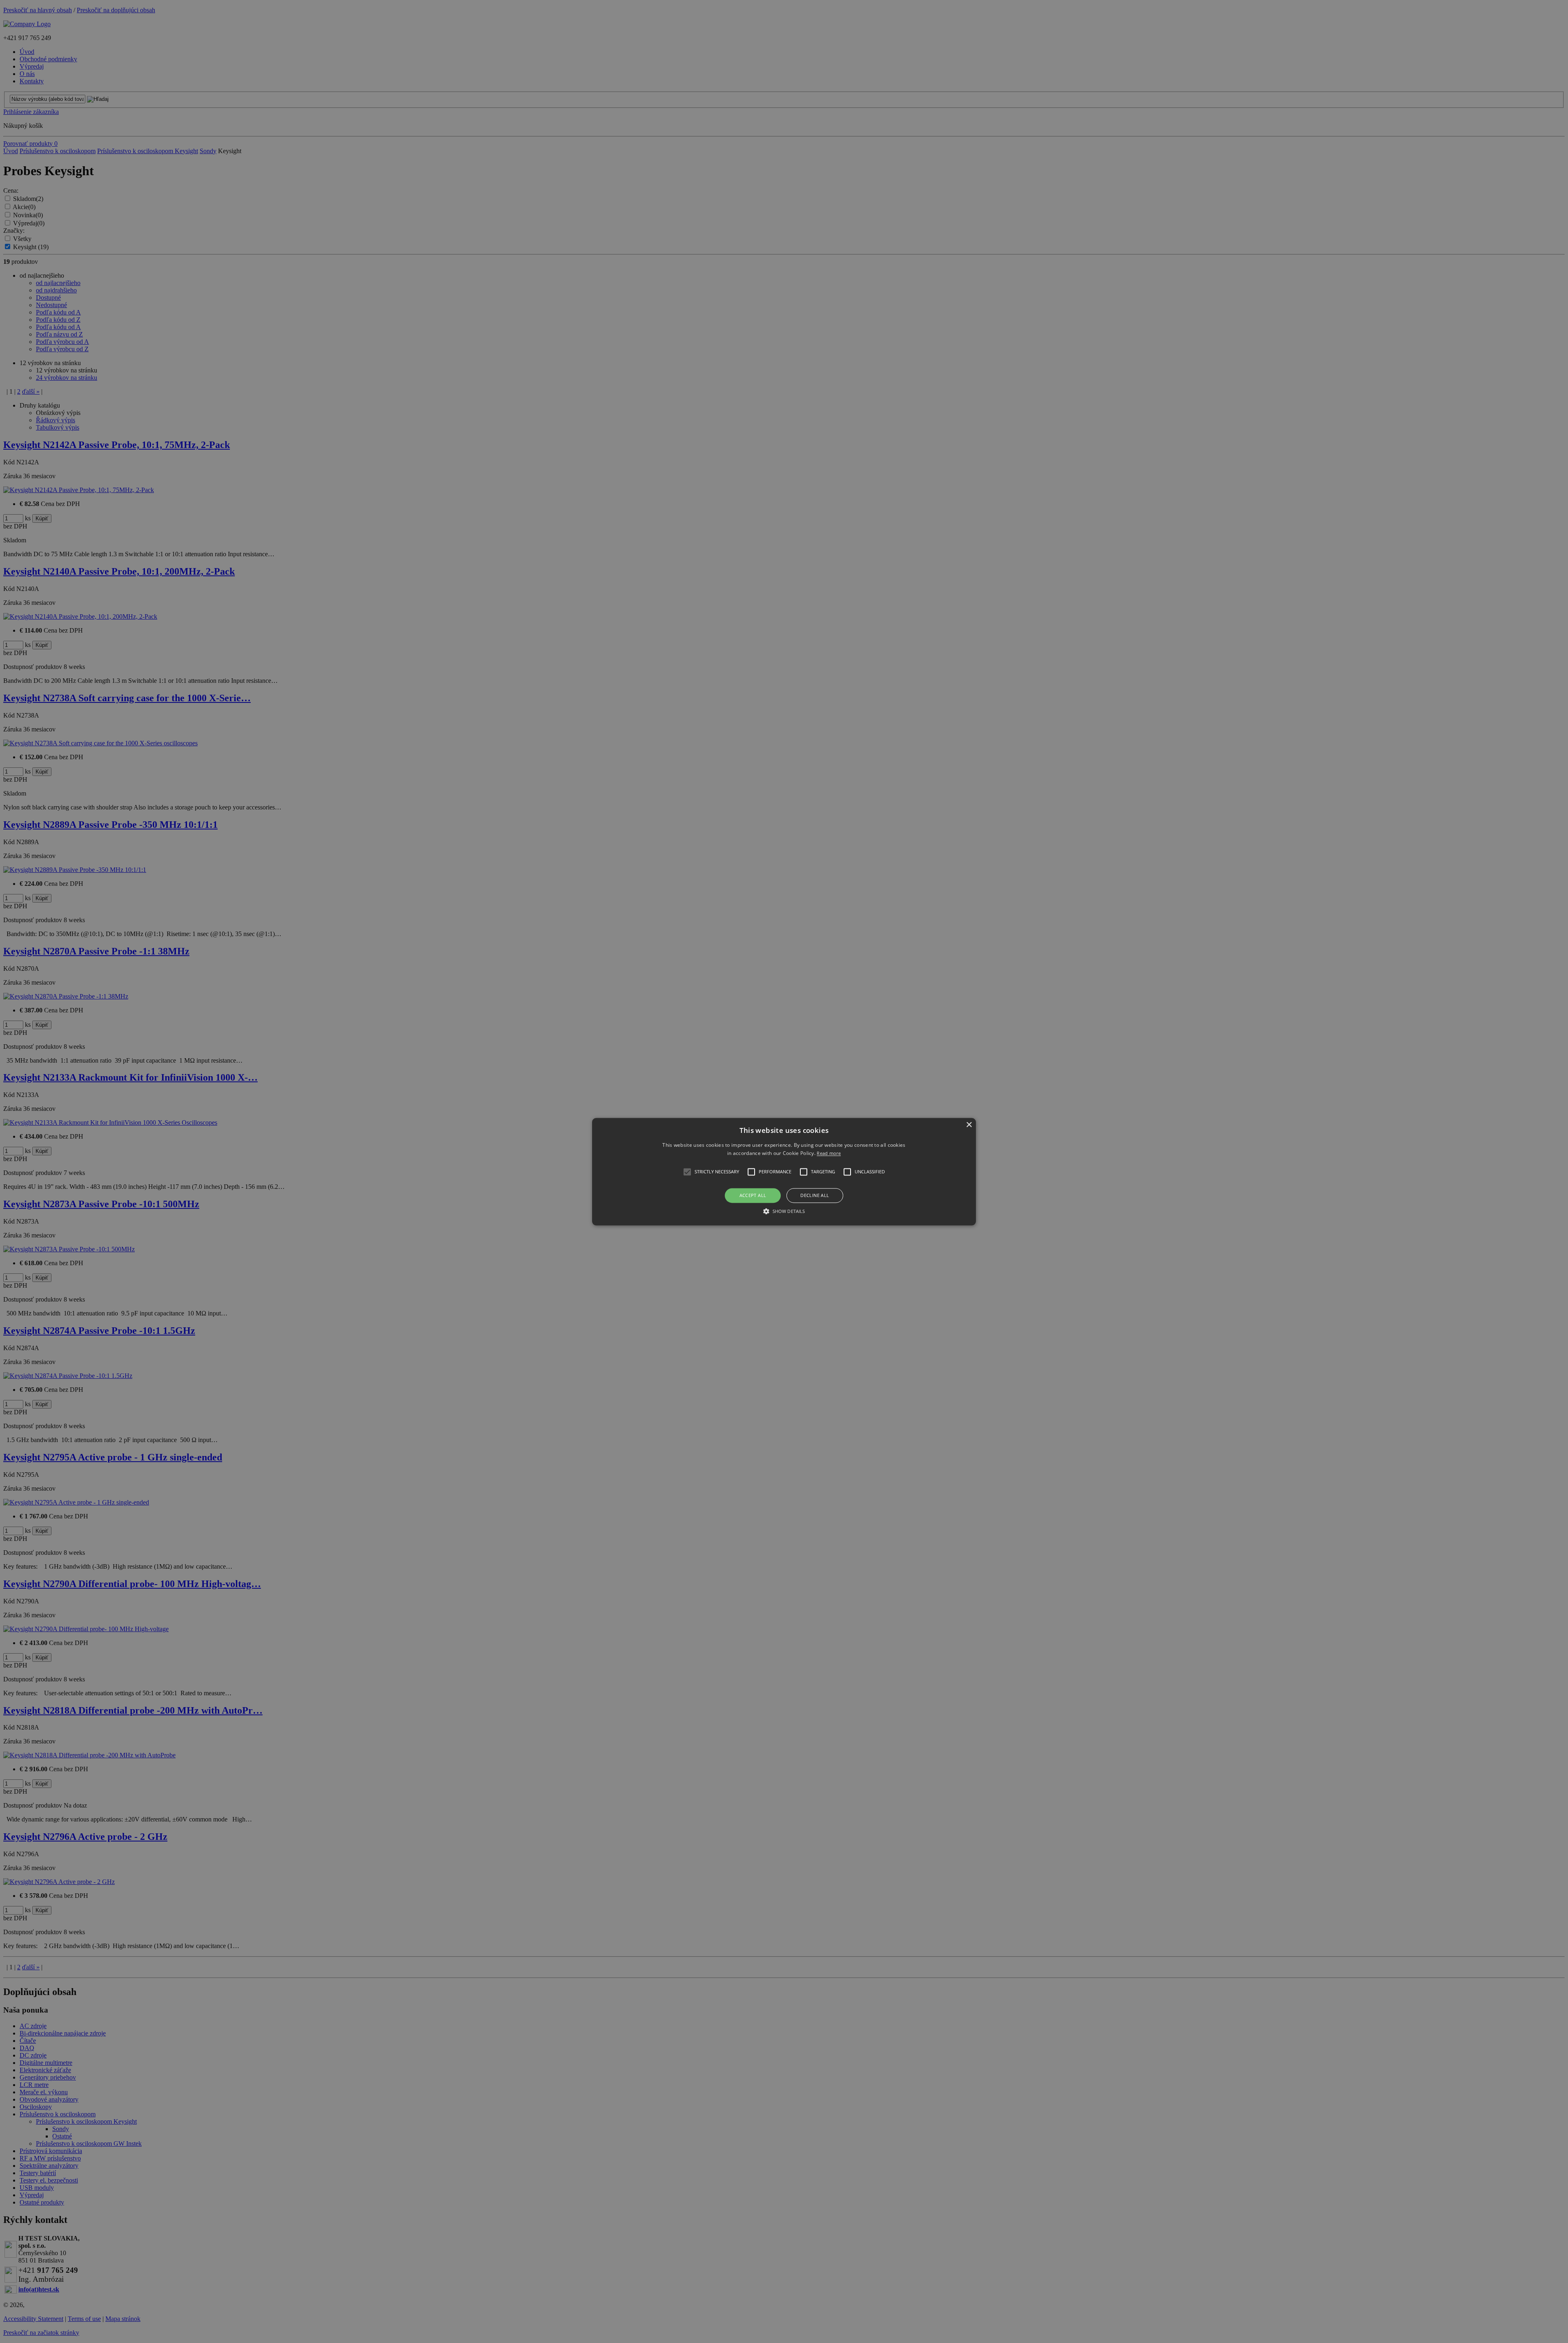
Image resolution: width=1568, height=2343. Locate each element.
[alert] (784, 1171)
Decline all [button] (815, 1196)
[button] (784, 1171)
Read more (829, 1153)
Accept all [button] (753, 1196)
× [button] (969, 1125)
